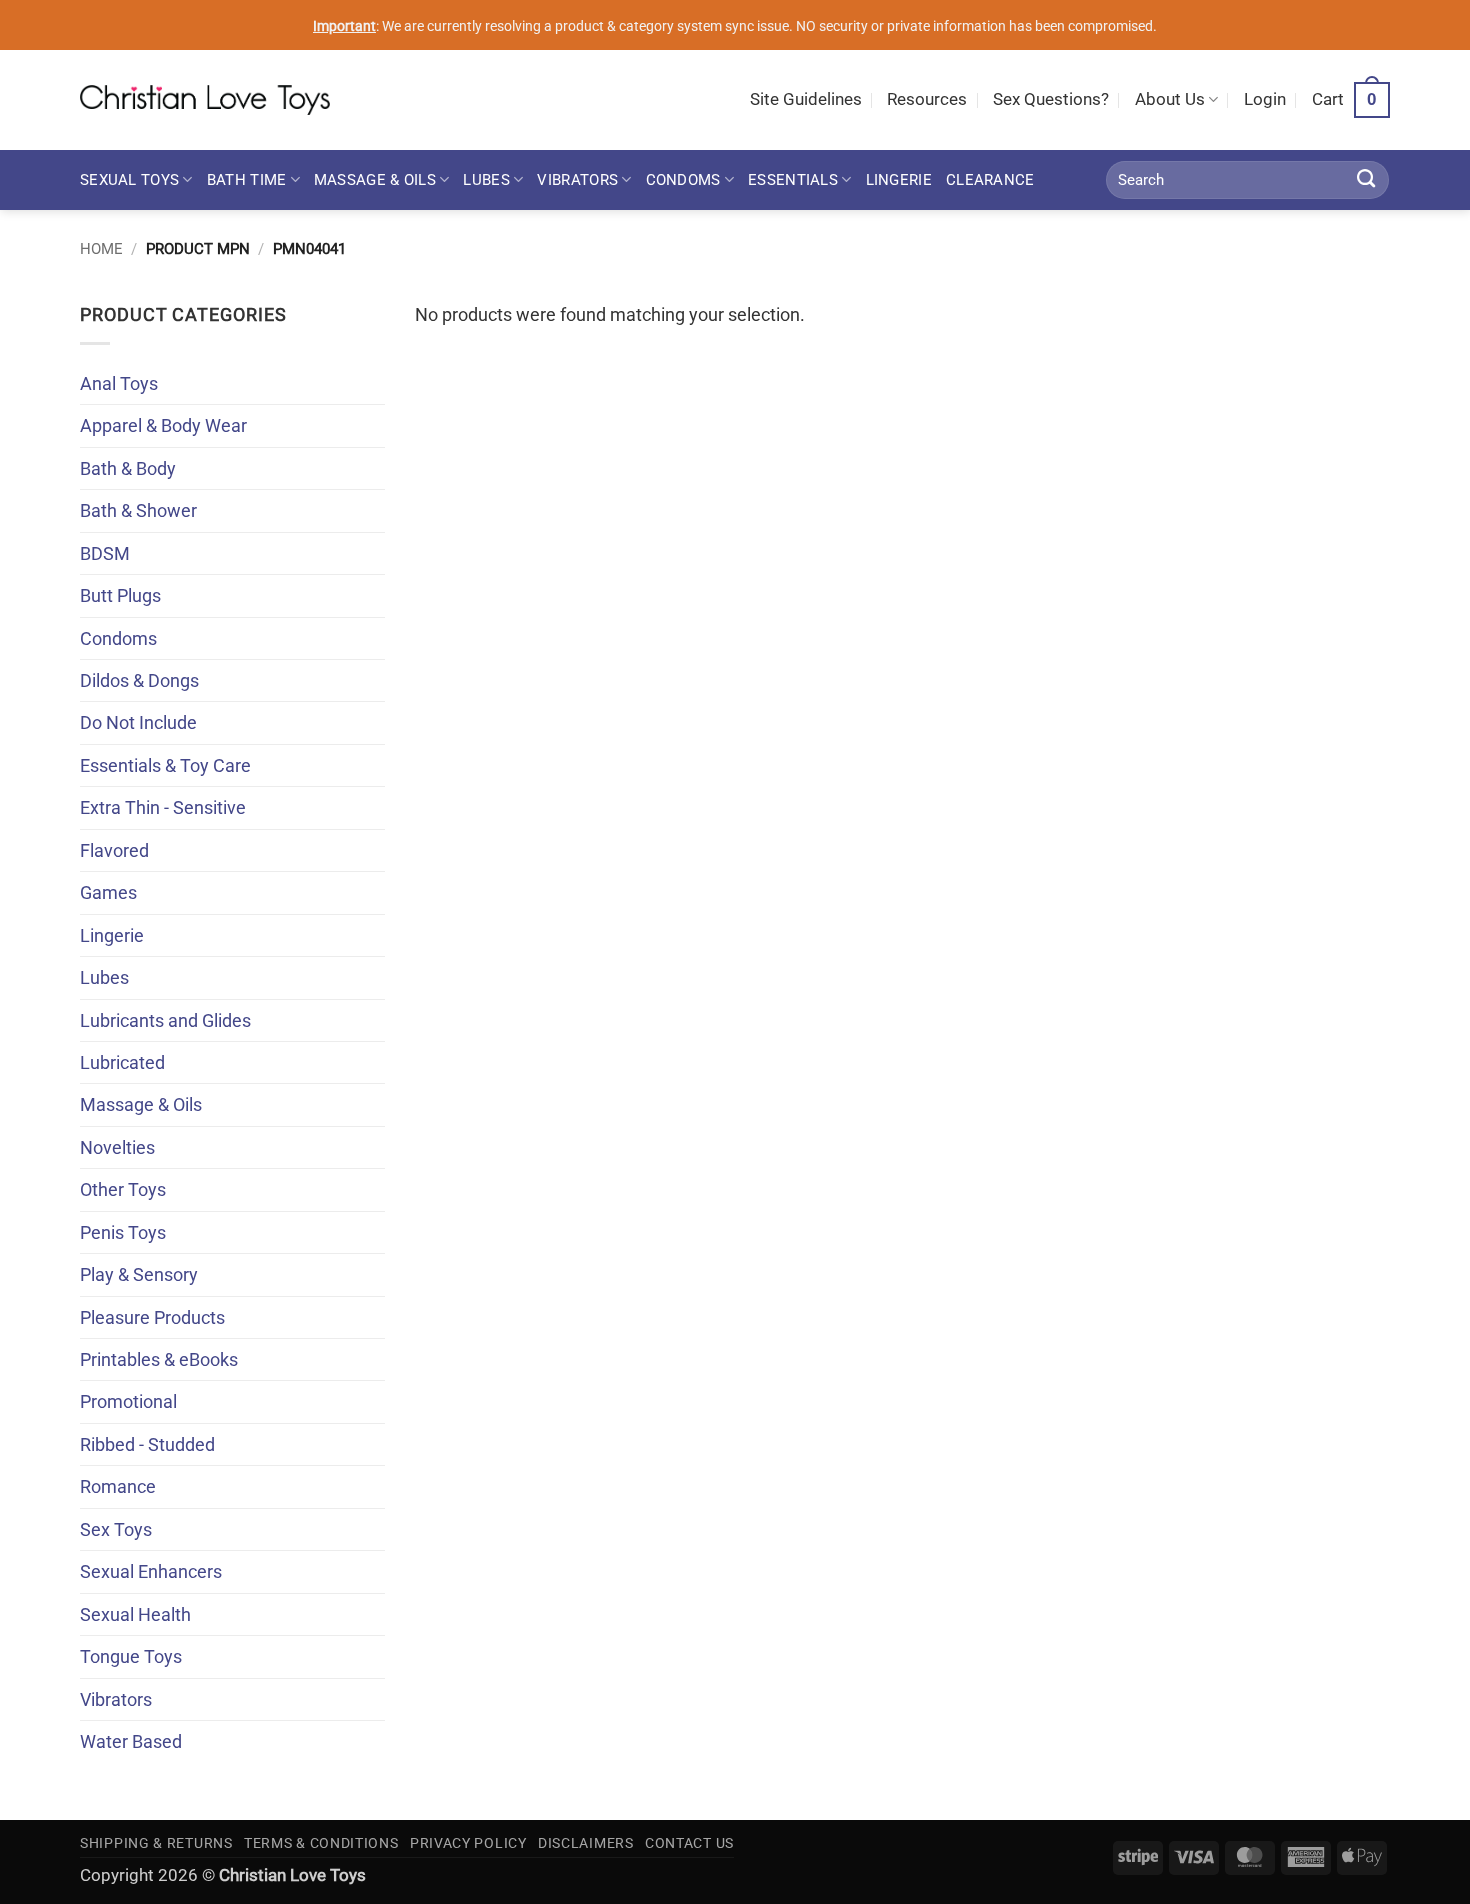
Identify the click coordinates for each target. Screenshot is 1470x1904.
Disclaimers (586, 1843)
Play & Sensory (139, 1274)
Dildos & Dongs (139, 680)
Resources (927, 99)
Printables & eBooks (159, 1359)
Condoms (683, 180)
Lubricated (122, 1062)
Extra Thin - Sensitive (163, 807)
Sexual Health (135, 1614)
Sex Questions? (1051, 99)
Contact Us (689, 1843)
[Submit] (1366, 180)
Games (108, 892)
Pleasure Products (152, 1317)
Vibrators (577, 180)
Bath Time (247, 180)
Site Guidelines (806, 99)
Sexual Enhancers (151, 1571)
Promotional (128, 1401)
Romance (118, 1486)
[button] (1265, 100)
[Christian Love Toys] (205, 100)
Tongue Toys (131, 1656)
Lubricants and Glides (165, 1020)
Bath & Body (128, 468)
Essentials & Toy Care (165, 765)
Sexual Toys (129, 180)
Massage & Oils (375, 180)
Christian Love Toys (292, 1875)
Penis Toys (123, 1232)
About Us (1170, 99)
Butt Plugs (120, 595)
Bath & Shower (138, 510)
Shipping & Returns (156, 1843)
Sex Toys (116, 1529)
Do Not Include (138, 722)
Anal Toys (119, 383)
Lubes (486, 180)
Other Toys (123, 1189)
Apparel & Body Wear (163, 425)
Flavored (114, 850)
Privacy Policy (468, 1843)
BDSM (105, 553)
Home (101, 249)
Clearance (990, 180)
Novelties (117, 1147)
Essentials (793, 180)
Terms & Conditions (321, 1843)
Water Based (131, 1741)
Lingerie (899, 180)
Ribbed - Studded (147, 1444)
